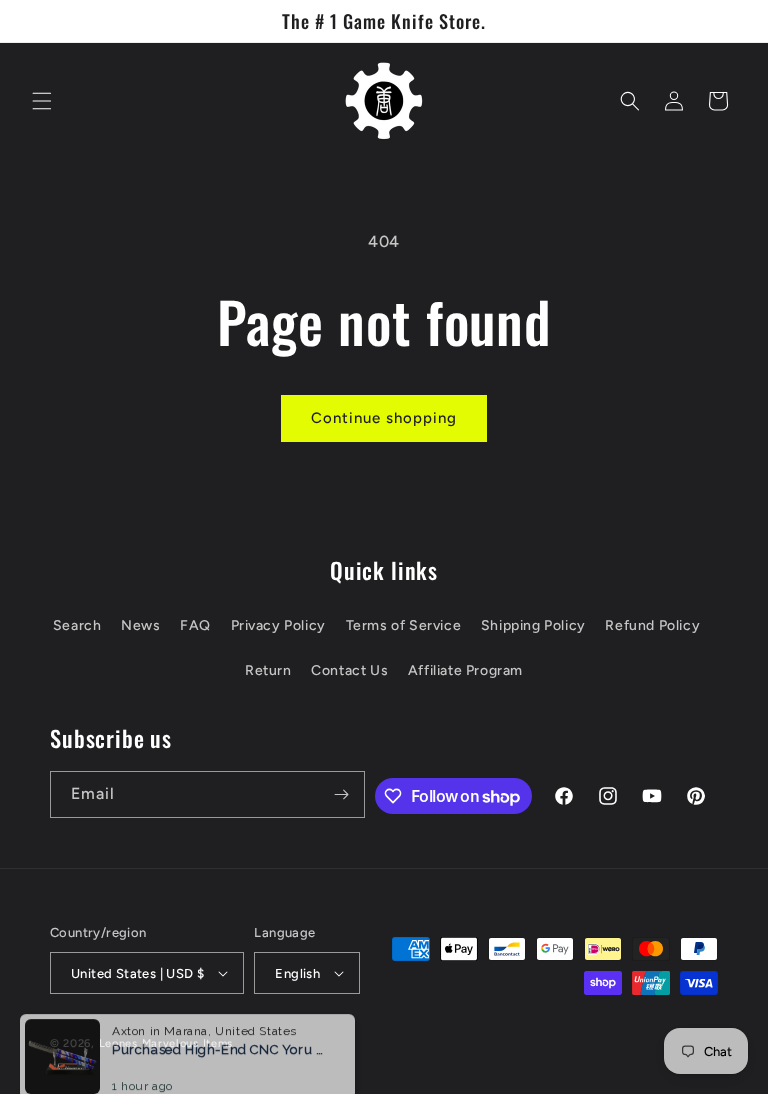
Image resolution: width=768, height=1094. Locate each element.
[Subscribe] (342, 794)
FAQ (195, 625)
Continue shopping (384, 418)
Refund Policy (652, 625)
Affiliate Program (465, 670)
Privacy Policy (278, 625)
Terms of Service (404, 625)
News (140, 625)
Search (77, 625)
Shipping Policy (533, 625)
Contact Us (349, 670)
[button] (42, 101)
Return (268, 670)
